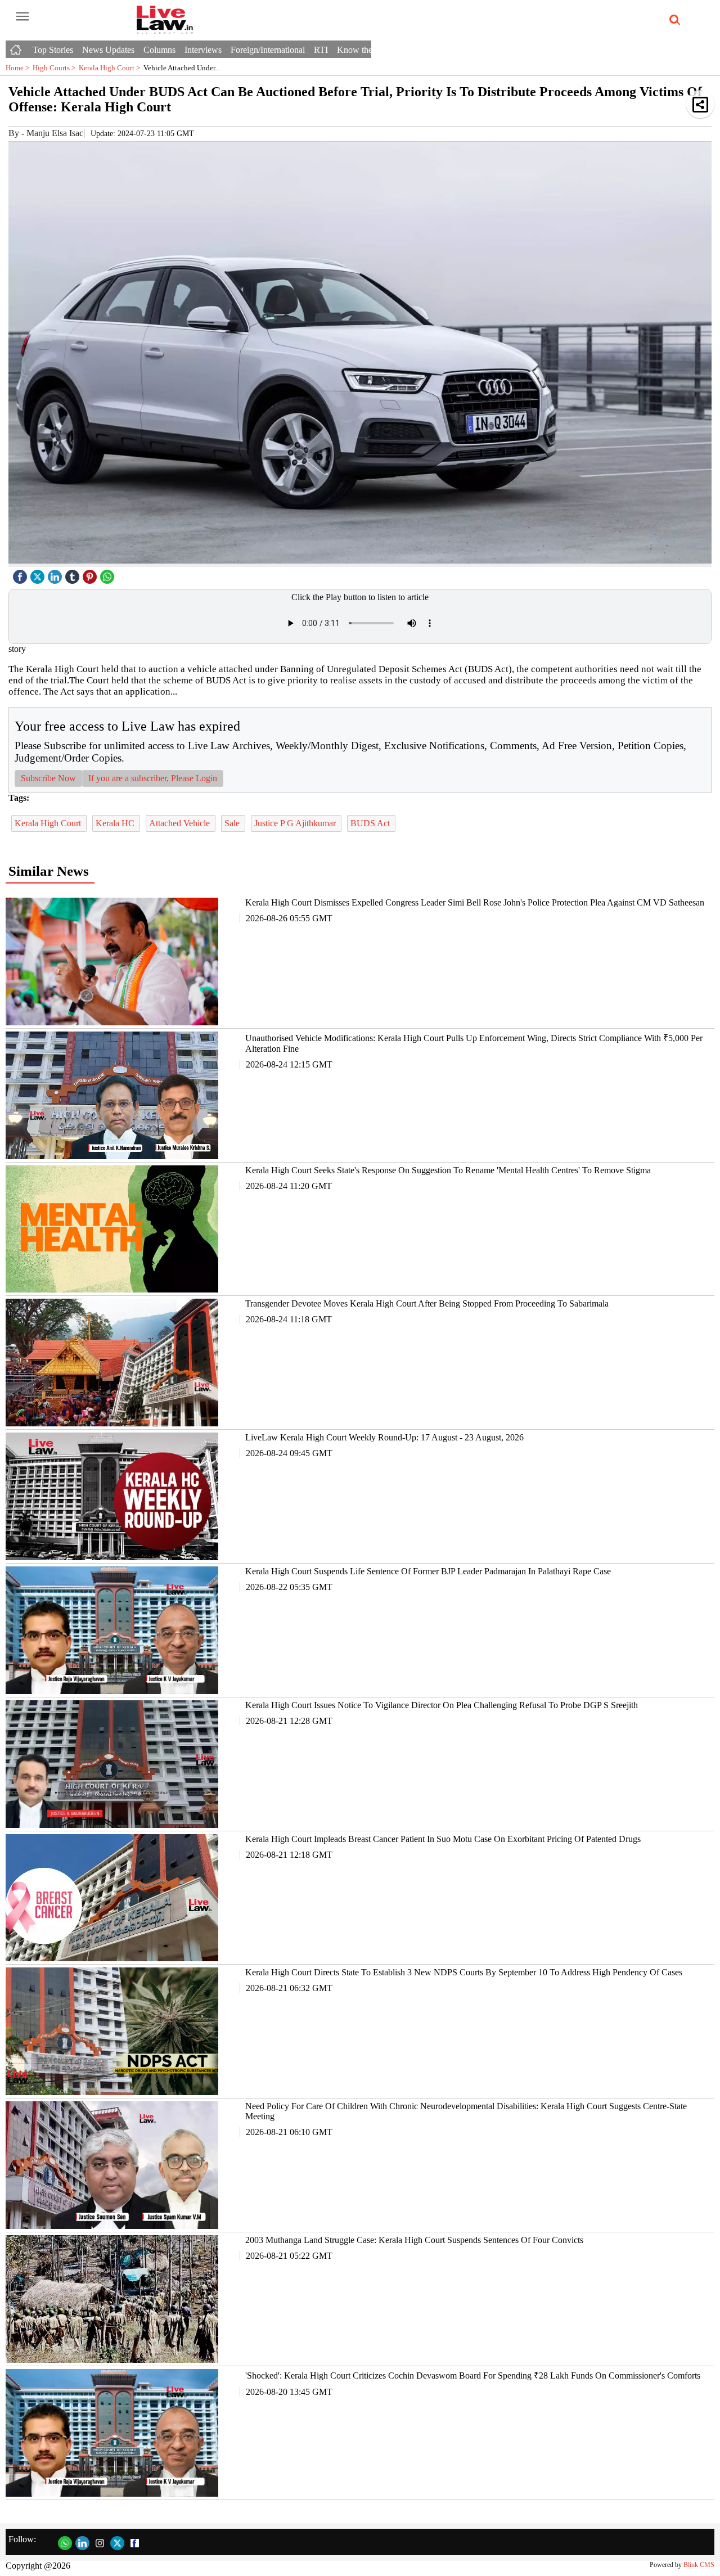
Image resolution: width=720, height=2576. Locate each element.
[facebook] (21, 574)
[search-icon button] (673, 20)
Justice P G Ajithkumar (296, 823)
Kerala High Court (111, 68)
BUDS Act (371, 823)
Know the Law (364, 50)
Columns (159, 50)
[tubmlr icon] (74, 574)
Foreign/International (268, 50)
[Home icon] (17, 47)
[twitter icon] (39, 574)
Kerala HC (116, 823)
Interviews (203, 50)
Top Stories (53, 50)
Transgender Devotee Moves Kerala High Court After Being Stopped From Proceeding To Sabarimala (427, 1303)
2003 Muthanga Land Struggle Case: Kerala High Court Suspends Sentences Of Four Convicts (414, 2240)
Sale (233, 823)
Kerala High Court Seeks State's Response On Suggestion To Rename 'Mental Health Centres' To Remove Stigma (448, 1170)
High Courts (56, 68)
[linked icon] (56, 574)
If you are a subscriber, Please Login (153, 778)
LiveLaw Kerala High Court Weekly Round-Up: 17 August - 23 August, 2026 (384, 1437)
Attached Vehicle (181, 823)
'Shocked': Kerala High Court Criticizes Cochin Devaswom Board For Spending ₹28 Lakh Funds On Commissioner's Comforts (473, 2375)
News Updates (108, 50)
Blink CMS (699, 2565)
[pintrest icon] (91, 574)
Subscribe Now (48, 778)
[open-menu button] (22, 17)
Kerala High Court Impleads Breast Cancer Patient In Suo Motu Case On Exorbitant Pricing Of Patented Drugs (443, 1839)
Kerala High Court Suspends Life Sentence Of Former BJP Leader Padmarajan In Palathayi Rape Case (428, 1571)
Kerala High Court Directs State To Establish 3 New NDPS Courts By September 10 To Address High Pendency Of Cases (464, 1972)
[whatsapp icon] (109, 574)
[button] (700, 104)
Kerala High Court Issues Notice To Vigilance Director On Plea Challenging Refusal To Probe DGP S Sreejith (442, 1705)
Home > (19, 68)
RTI (321, 50)
